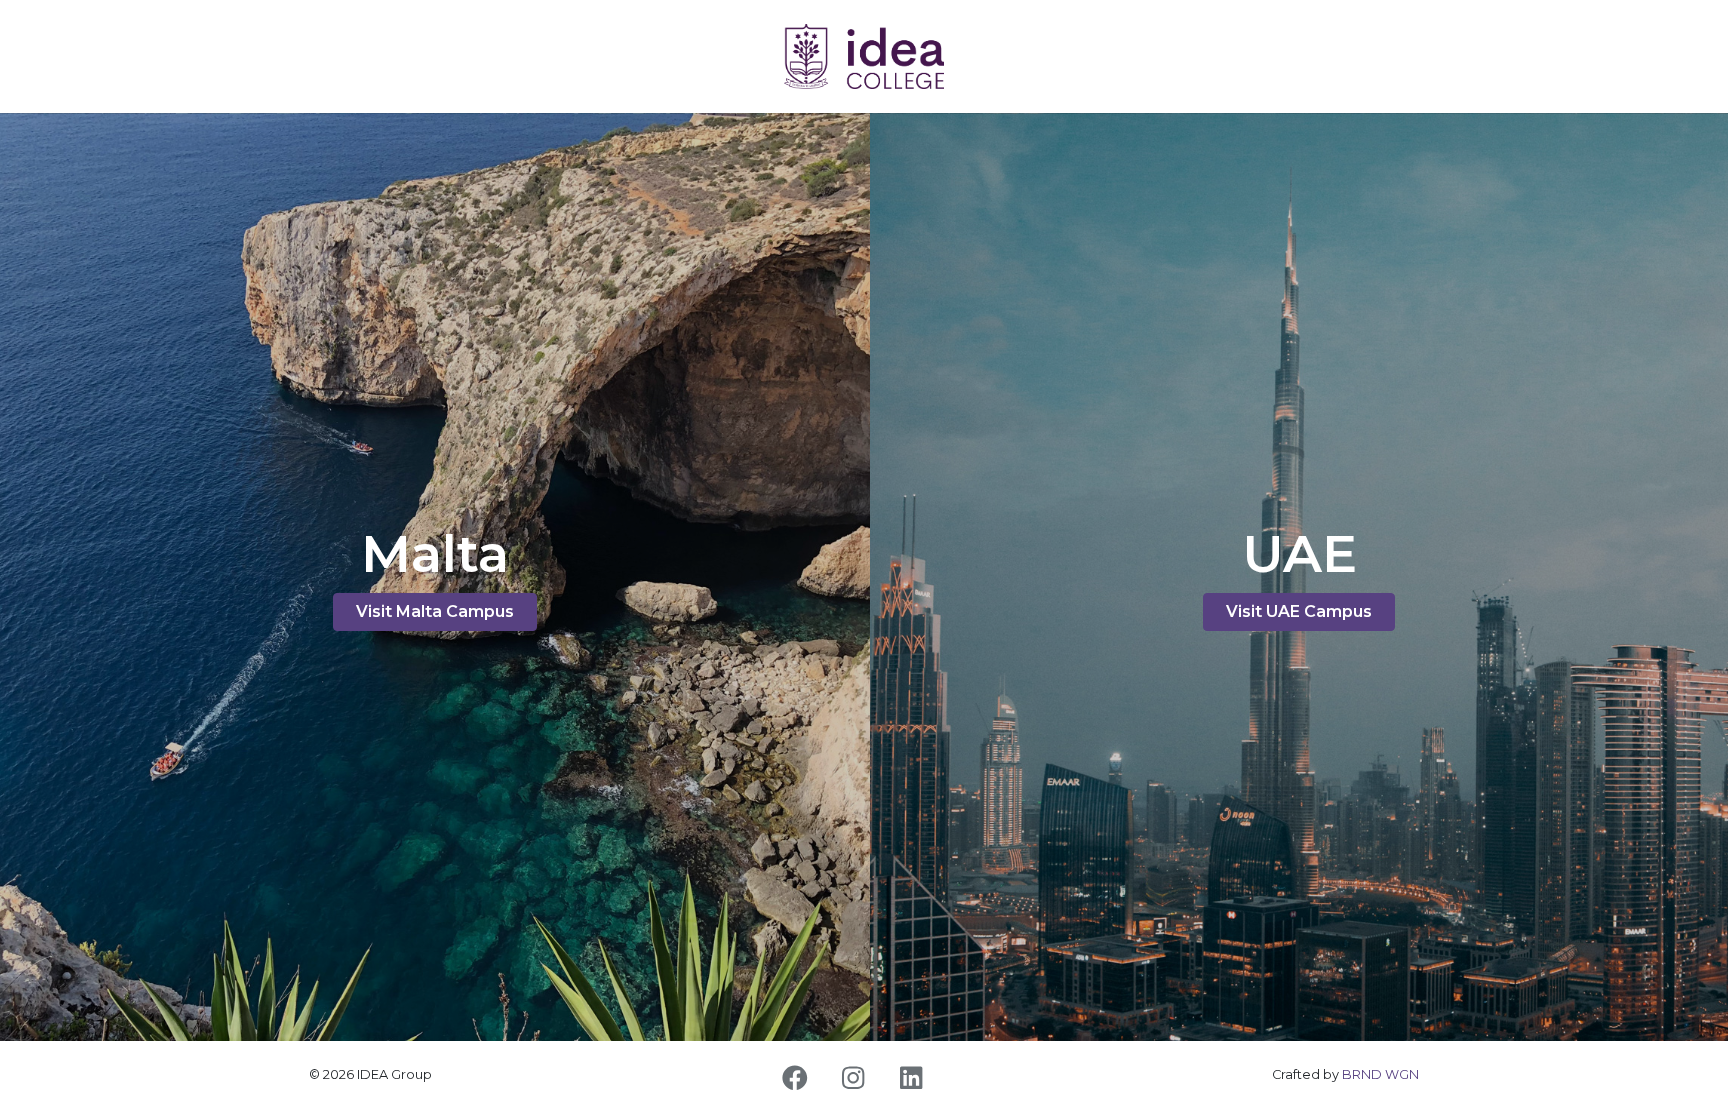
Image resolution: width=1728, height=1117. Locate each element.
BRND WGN (1380, 1074)
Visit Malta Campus (435, 611)
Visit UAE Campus (1299, 611)
